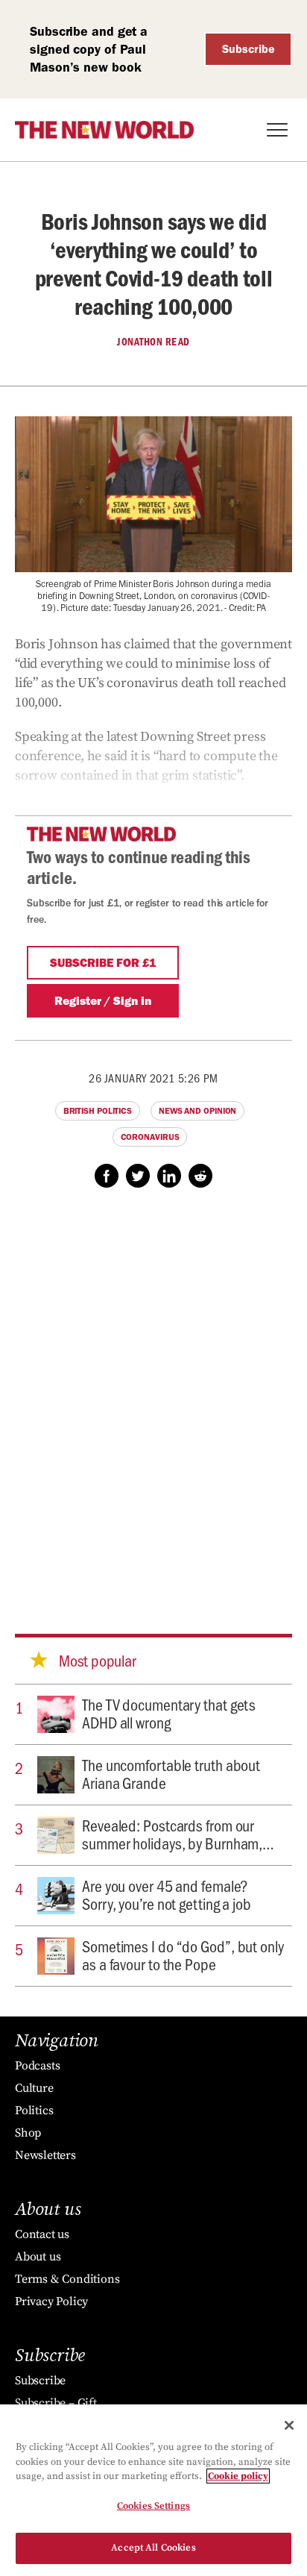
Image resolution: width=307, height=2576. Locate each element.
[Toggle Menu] (277, 130)
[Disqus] (153, 1397)
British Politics (98, 1111)
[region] (153, 2490)
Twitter (138, 1176)
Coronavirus (150, 1137)
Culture (34, 2088)
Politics (34, 2110)
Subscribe (249, 49)
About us (38, 2257)
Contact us (42, 2234)
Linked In (169, 1176)
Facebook (107, 1176)
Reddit (200, 1176)
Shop (28, 2133)
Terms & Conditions (67, 2279)
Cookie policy (238, 2476)
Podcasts (37, 2066)
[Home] (104, 130)
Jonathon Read (153, 342)
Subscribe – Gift (56, 2403)
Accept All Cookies (153, 2548)
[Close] (289, 2425)
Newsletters (45, 2155)
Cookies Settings (153, 2506)
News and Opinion (197, 1111)
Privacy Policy (51, 2301)
